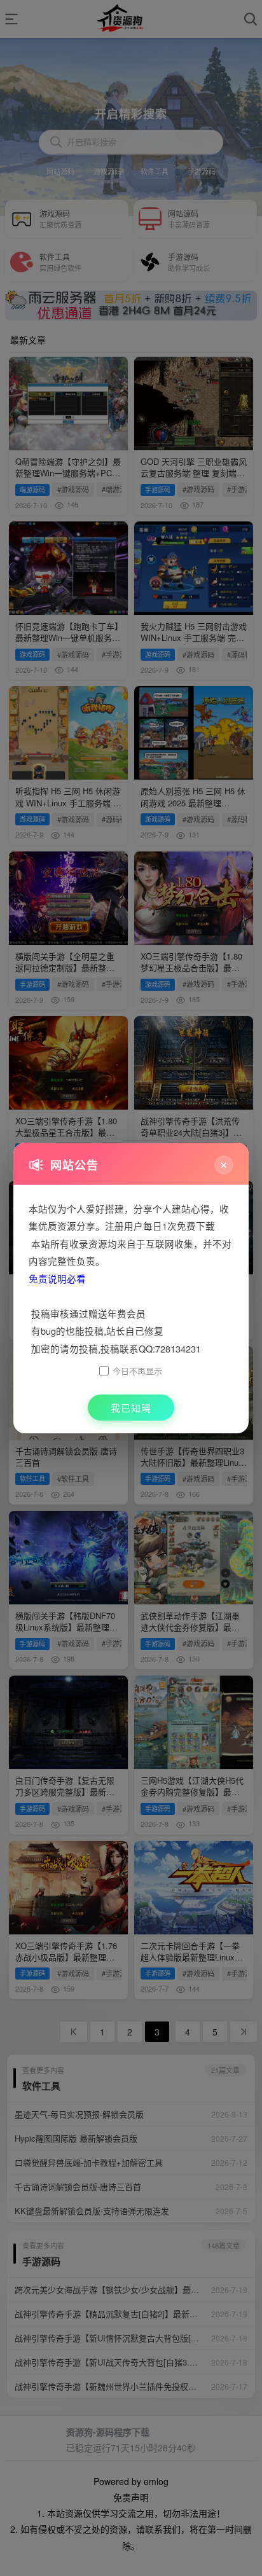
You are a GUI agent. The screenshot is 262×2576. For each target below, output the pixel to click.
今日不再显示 (137, 1371)
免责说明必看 (57, 1278)
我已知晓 (131, 1408)
